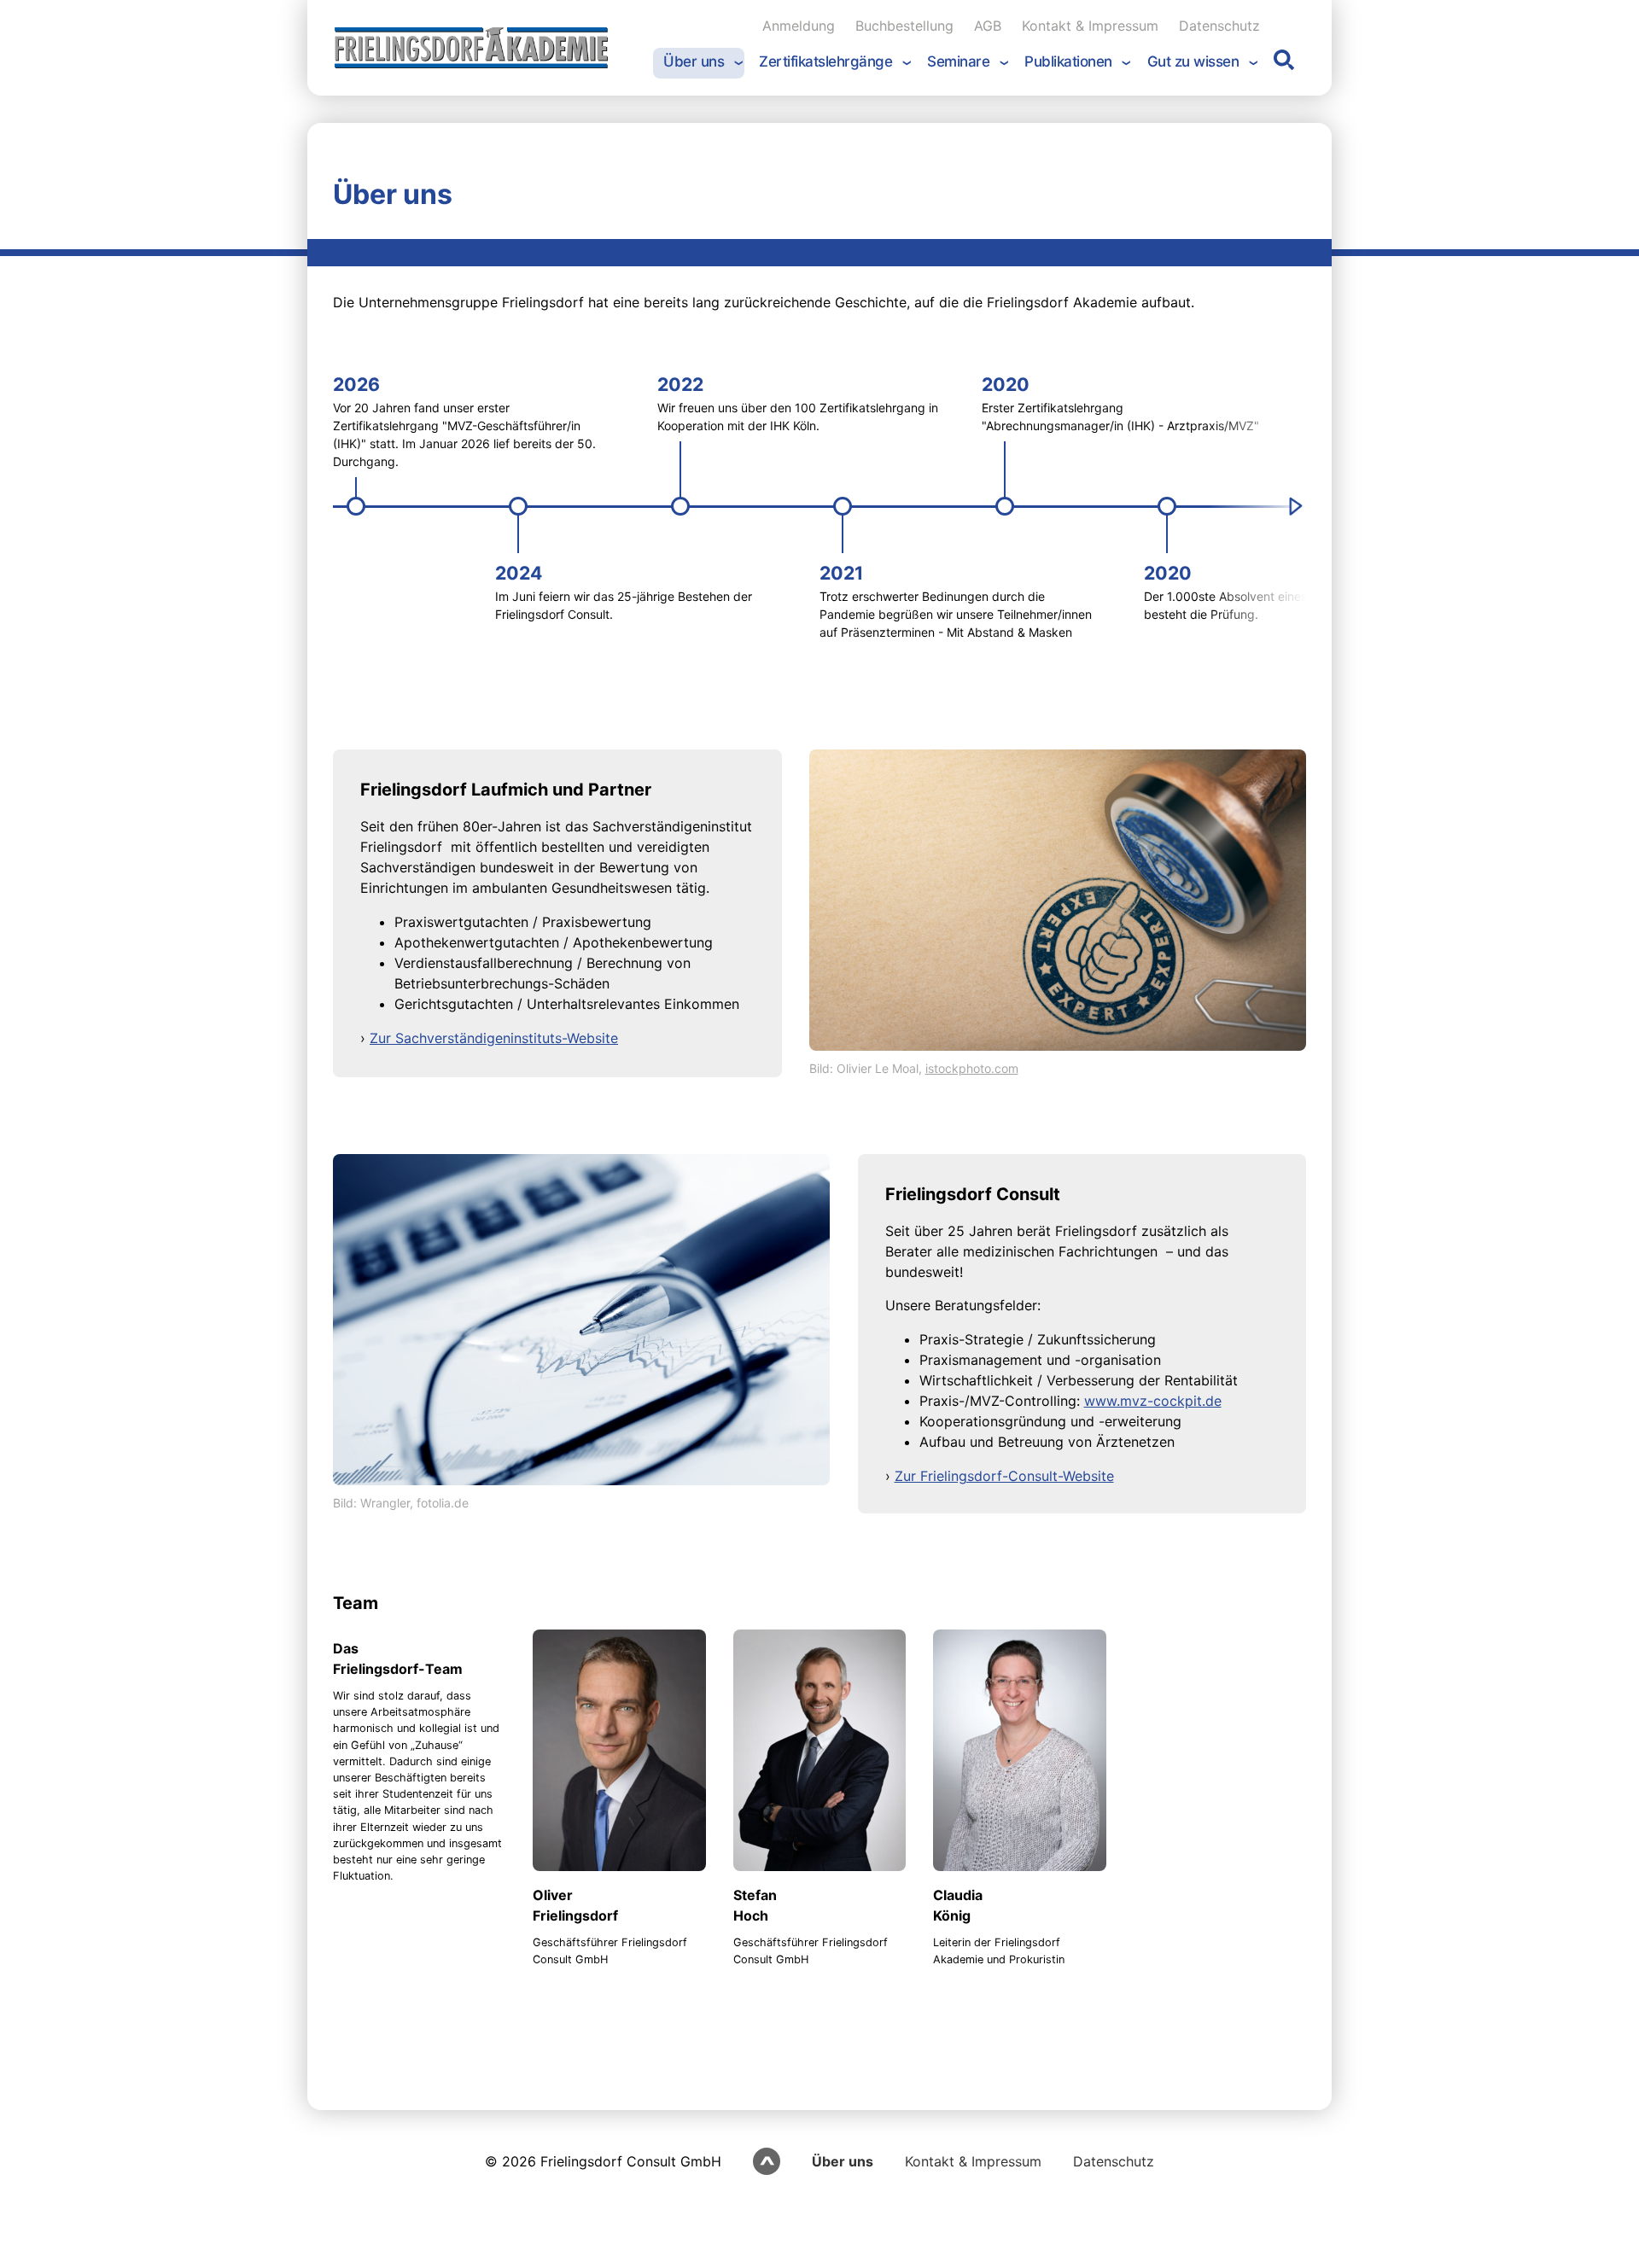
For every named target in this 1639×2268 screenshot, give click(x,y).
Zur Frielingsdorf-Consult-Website (1004, 1476)
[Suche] (1284, 64)
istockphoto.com (972, 1068)
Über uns (843, 2161)
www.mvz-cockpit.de (1153, 1401)
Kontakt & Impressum (973, 2161)
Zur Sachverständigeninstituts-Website (494, 1038)
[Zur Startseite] (471, 48)
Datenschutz (1114, 2161)
